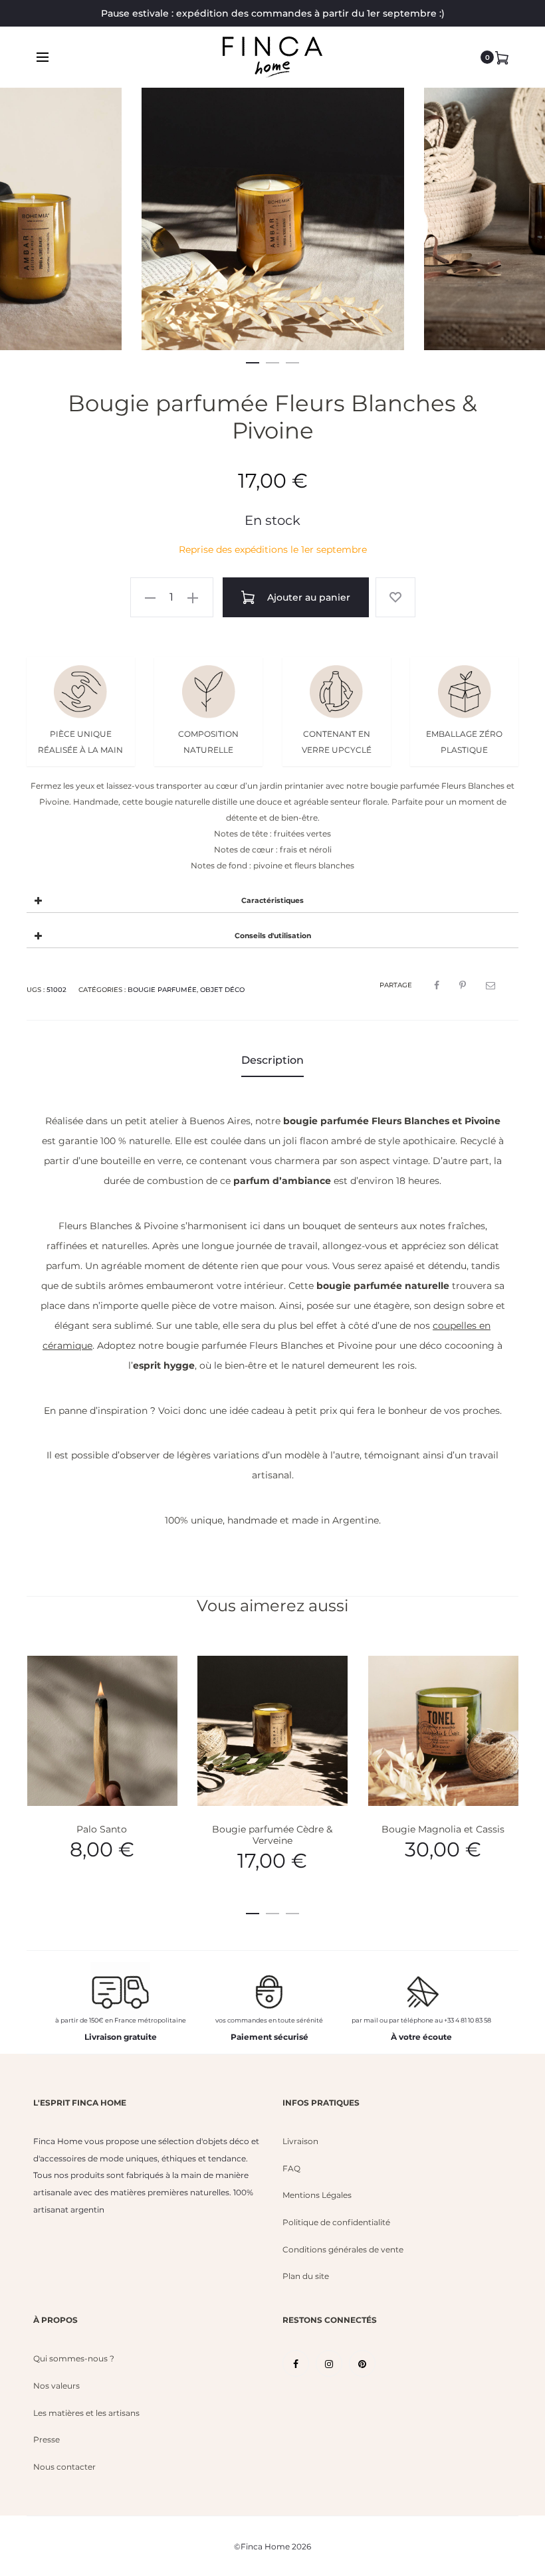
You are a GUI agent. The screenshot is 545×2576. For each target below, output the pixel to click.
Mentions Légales (317, 2195)
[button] (253, 360)
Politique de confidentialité (336, 2222)
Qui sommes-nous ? (74, 2358)
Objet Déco (222, 990)
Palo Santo (102, 1829)
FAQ (291, 2168)
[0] (502, 57)
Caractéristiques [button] (272, 901)
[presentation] (47, 229)
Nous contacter (64, 2467)
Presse (47, 2439)
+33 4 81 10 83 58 (468, 2020)
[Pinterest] (362, 2363)
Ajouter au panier (307, 597)
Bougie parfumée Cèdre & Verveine (272, 1835)
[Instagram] (329, 2363)
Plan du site (306, 2276)
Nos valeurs (56, 2386)
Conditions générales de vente (343, 2249)
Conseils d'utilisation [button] (273, 936)
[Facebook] (296, 2363)
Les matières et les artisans (86, 2413)
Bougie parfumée (162, 990)
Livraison (300, 2141)
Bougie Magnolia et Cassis (443, 1829)
